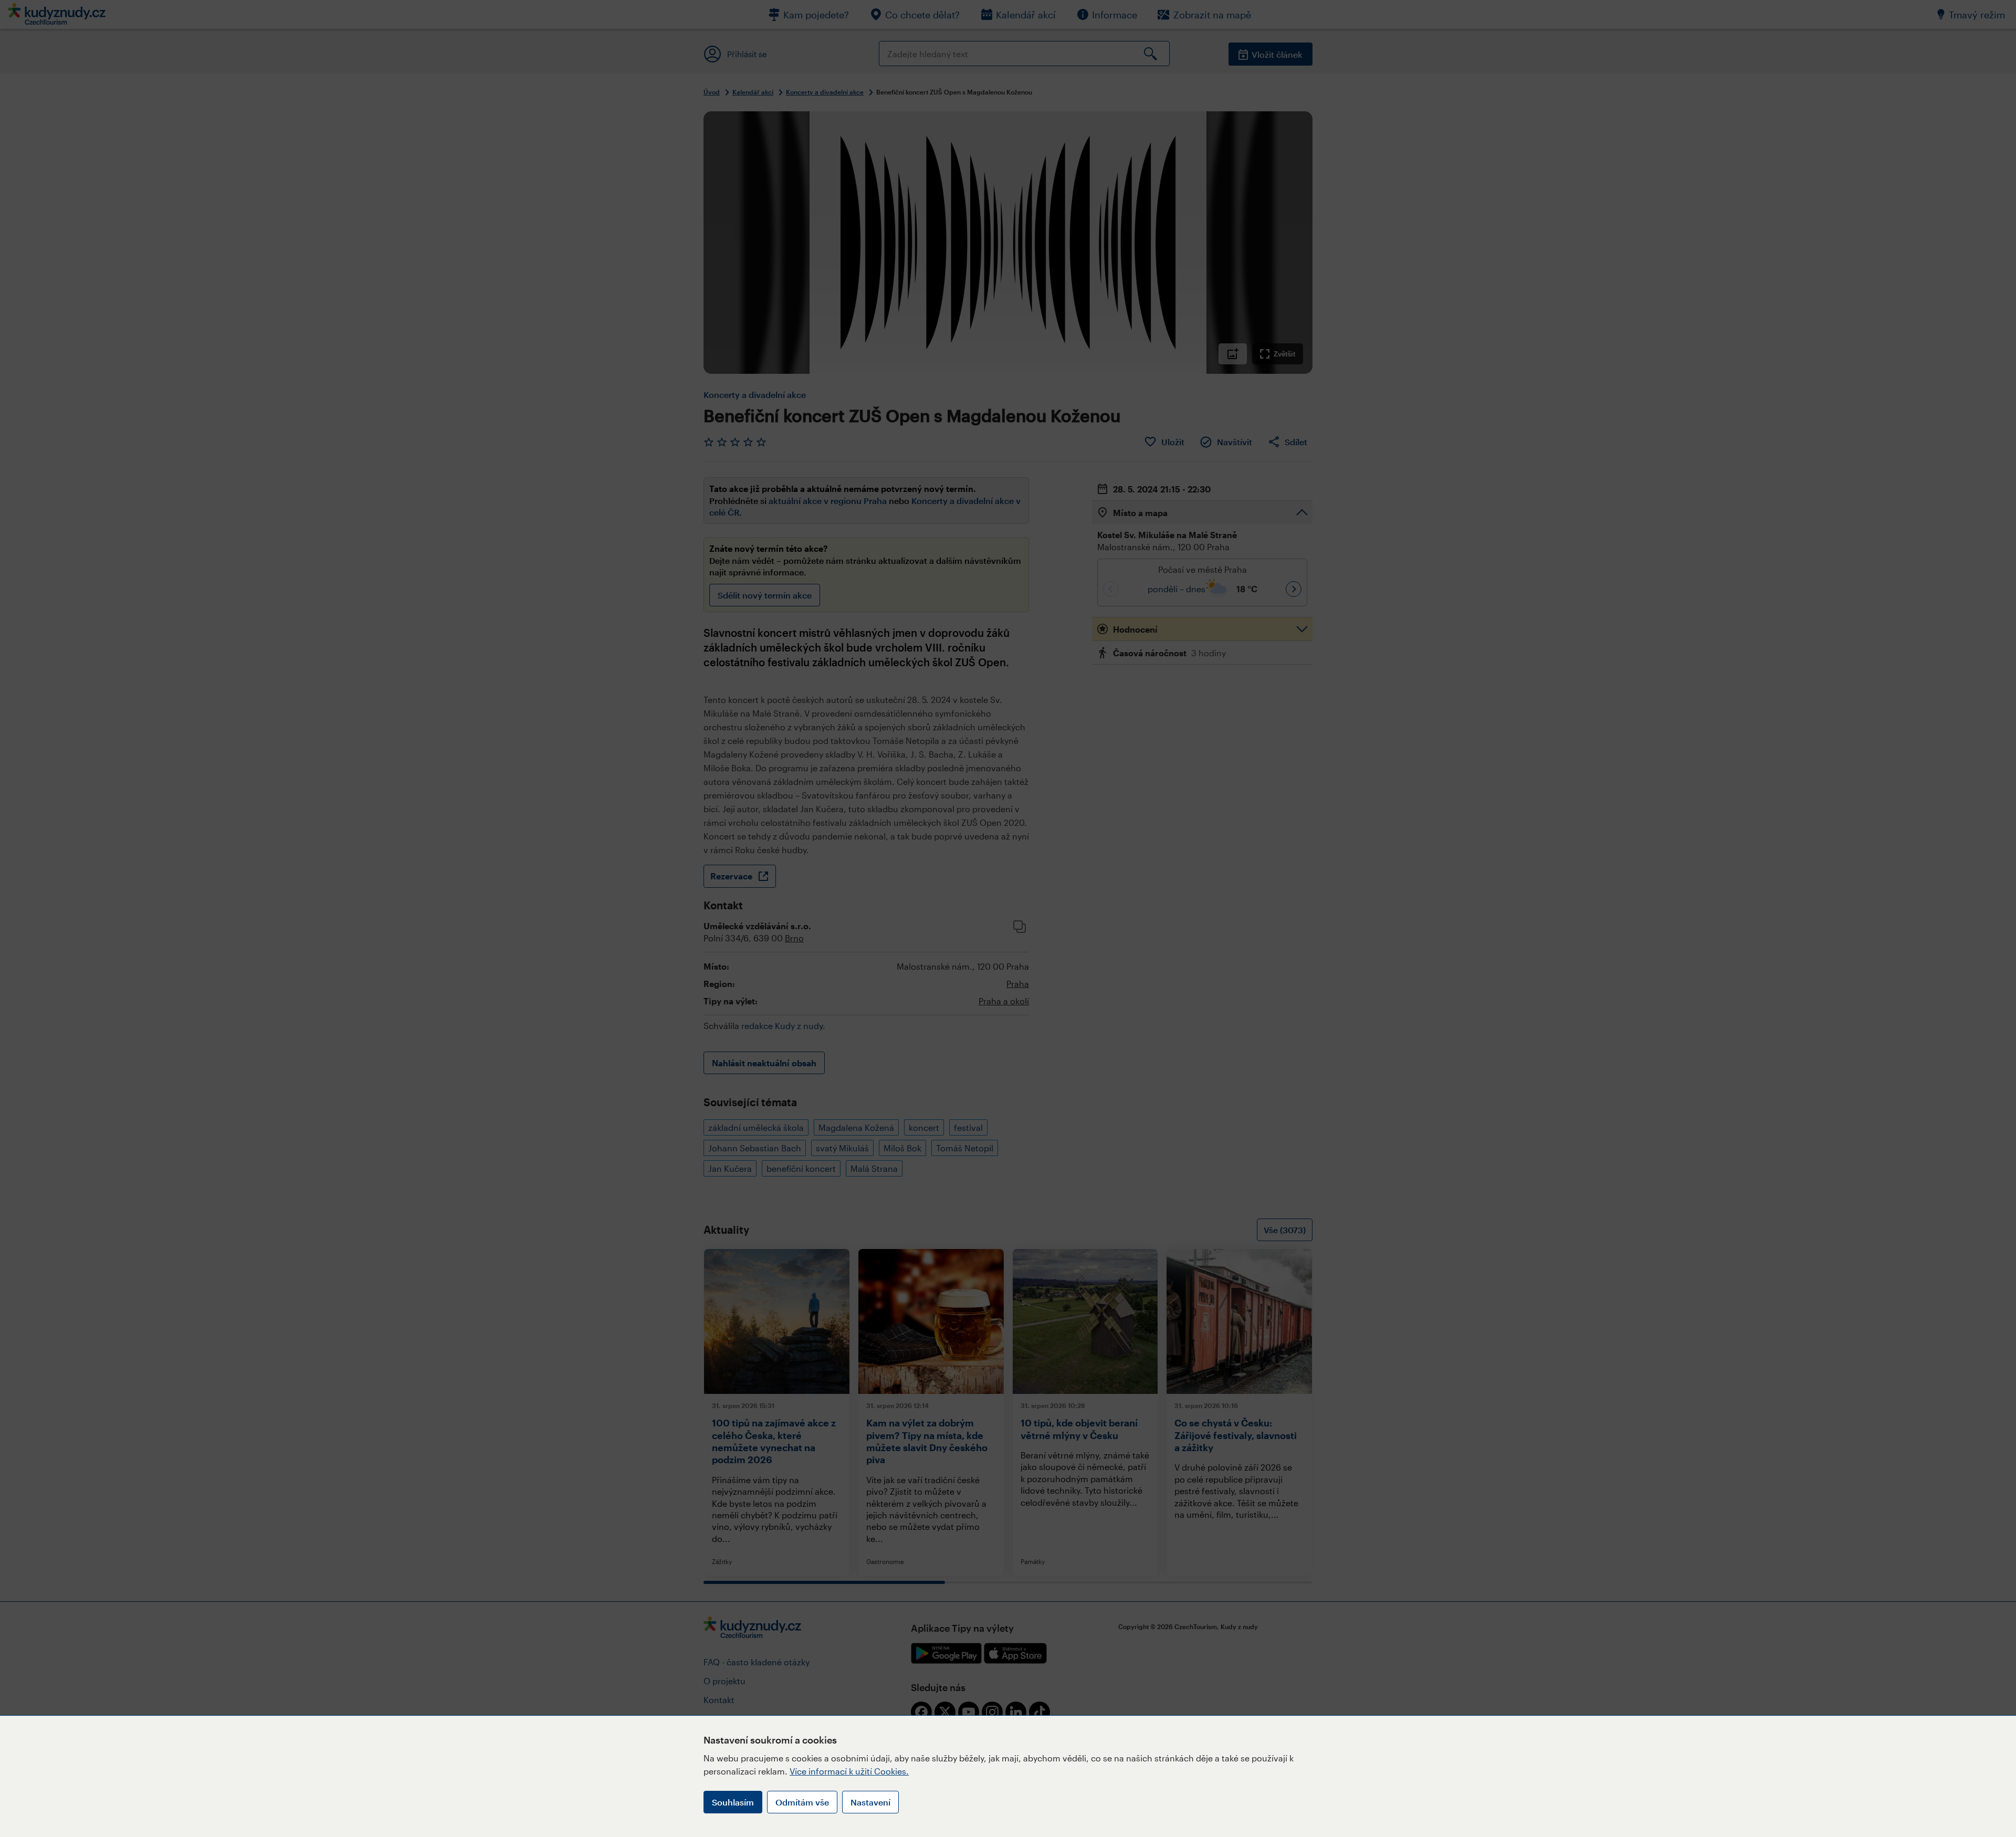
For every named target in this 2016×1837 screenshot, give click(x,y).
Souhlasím (733, 1802)
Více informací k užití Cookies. (849, 1771)
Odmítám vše (802, 1802)
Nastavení (870, 1802)
